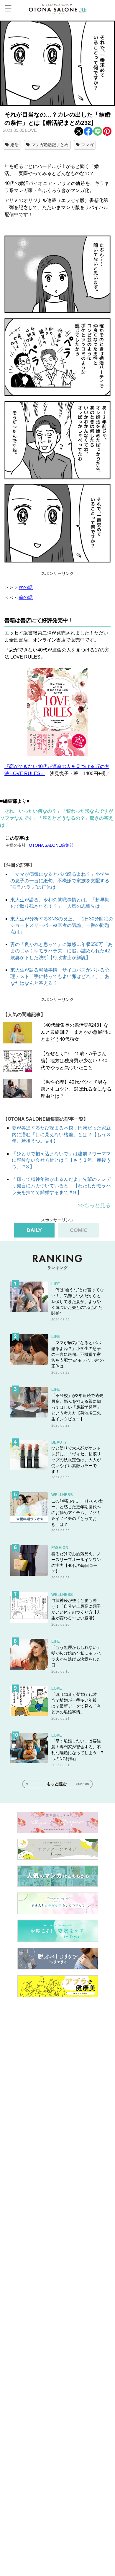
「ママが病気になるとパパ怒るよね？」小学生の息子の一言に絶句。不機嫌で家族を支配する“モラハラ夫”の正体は (60, 881)
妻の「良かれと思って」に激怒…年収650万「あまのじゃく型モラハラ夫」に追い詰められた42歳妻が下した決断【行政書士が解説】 (61, 951)
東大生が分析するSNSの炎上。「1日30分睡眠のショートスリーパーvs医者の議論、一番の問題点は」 (62, 925)
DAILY (34, 1230)
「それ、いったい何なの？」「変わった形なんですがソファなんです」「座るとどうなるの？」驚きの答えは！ (57, 818)
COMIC (79, 1230)
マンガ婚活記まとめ (50, 145)
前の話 (26, 597)
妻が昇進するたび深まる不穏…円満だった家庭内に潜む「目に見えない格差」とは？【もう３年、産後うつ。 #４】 (61, 1134)
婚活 (14, 145)
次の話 (26, 587)
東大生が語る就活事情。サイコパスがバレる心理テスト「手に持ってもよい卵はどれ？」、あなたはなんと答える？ (60, 976)
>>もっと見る (94, 1205)
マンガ (87, 145)
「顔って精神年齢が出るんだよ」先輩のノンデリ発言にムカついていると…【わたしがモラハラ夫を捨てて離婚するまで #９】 (61, 1186)
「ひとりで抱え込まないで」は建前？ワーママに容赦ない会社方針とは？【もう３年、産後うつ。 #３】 (61, 1160)
